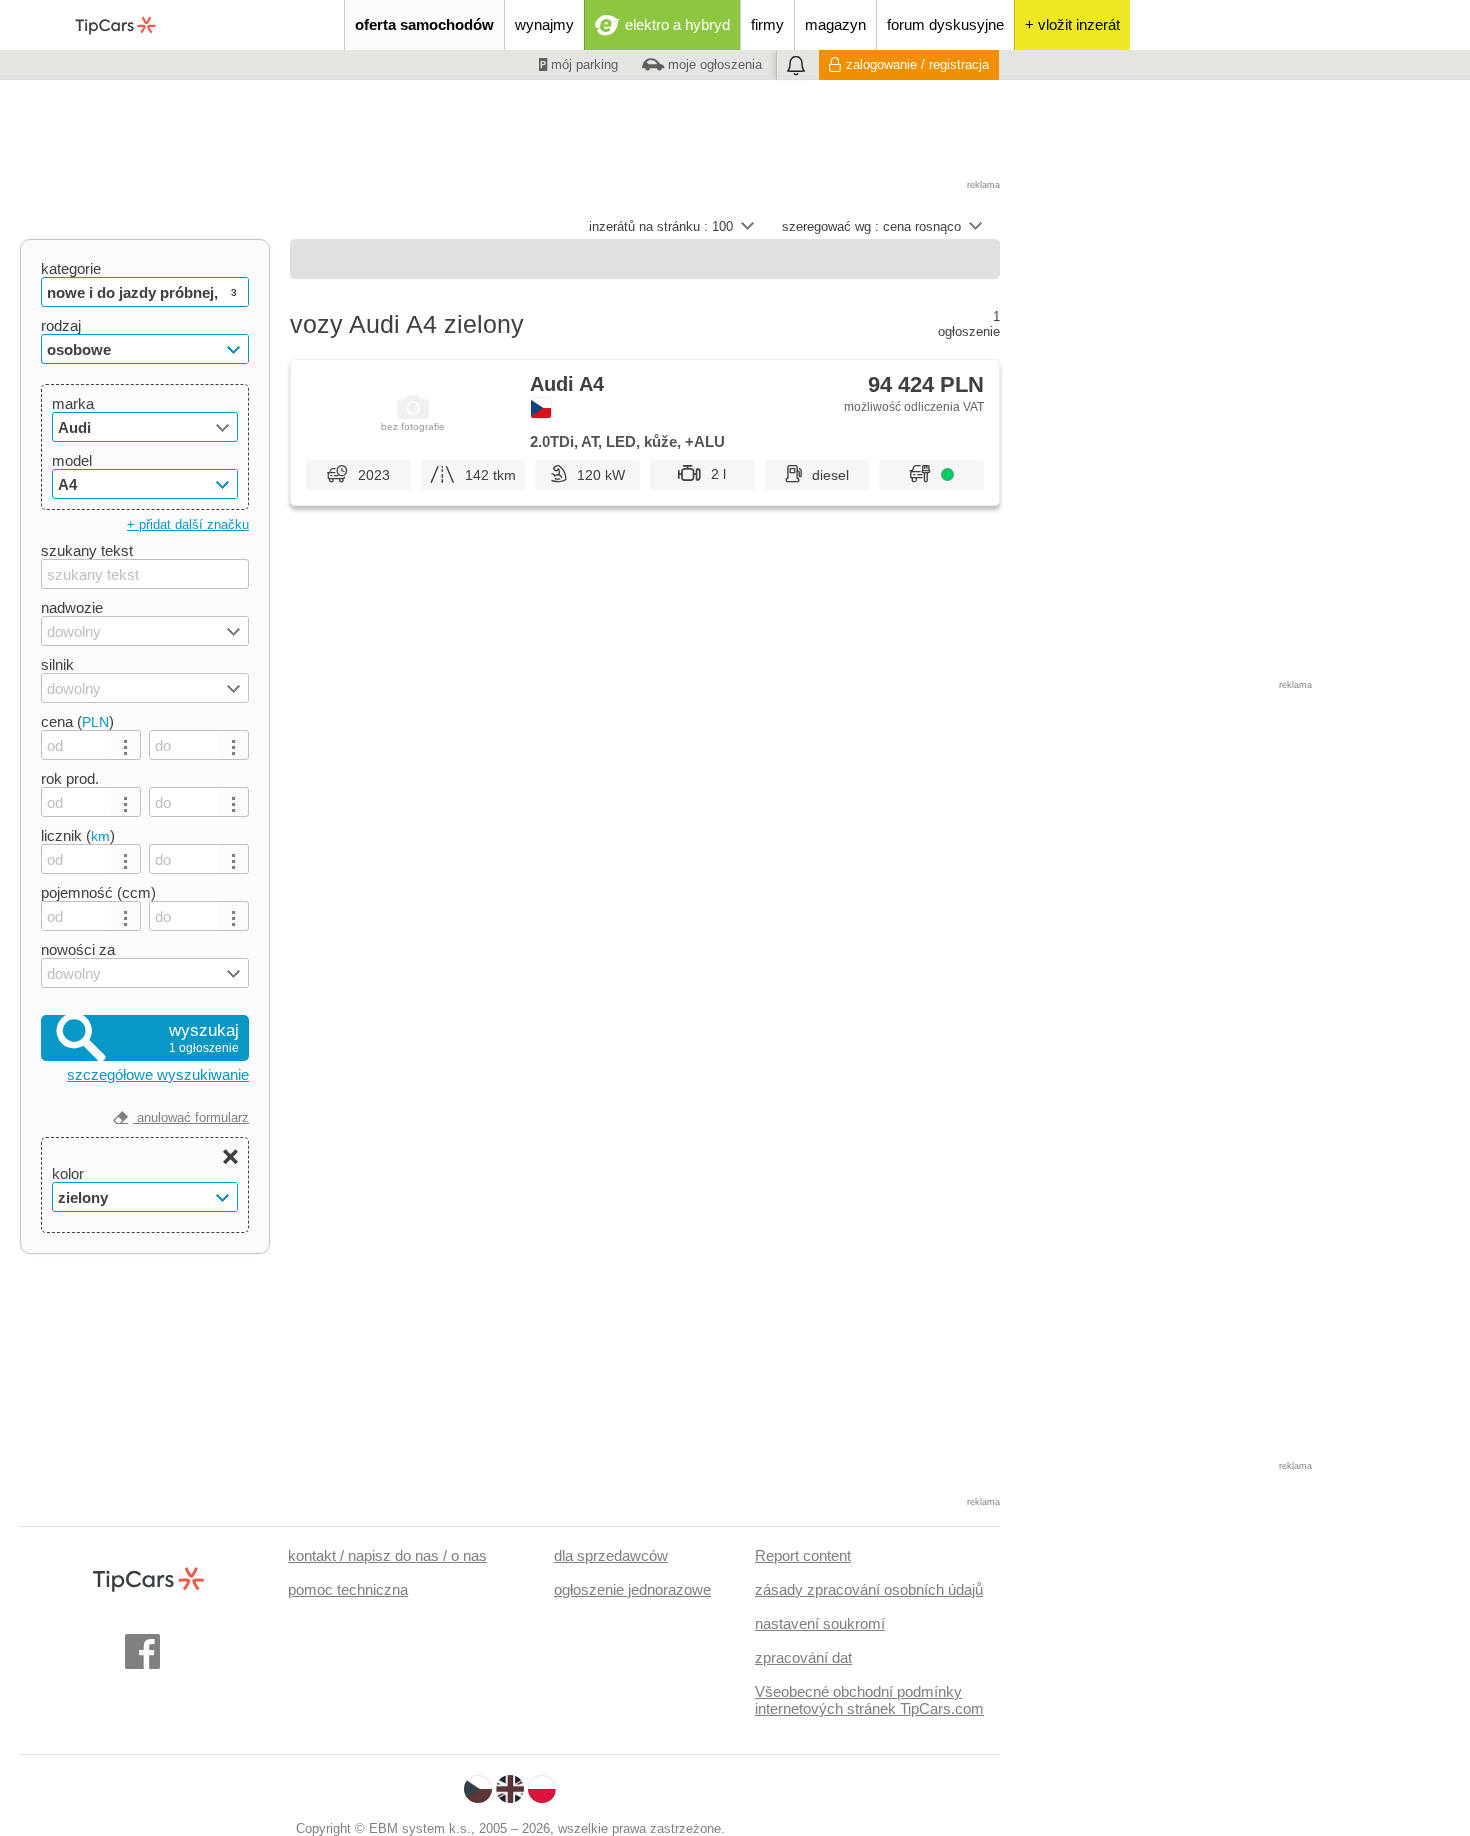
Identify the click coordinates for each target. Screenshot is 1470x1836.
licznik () (78, 835)
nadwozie (72, 607)
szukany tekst (87, 550)
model (72, 460)
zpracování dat (803, 1657)
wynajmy (544, 24)
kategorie (71, 268)
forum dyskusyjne (945, 24)
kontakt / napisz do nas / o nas (387, 1555)
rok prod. (70, 778)
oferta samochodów (424, 24)
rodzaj (61, 325)
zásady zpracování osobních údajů (869, 1589)
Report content (803, 1555)
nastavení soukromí (820, 1623)
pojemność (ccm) (98, 892)
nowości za (78, 949)
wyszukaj (204, 1038)
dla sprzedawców (611, 1555)
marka (73, 403)
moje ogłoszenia (713, 64)
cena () (77, 721)
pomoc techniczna (348, 1589)
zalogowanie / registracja (917, 64)
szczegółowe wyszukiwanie (158, 1074)
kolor (68, 1173)
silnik (57, 664)
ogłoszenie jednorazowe (632, 1589)
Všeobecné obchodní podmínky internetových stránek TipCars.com (869, 1700)
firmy (767, 24)
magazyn (835, 24)
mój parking (582, 64)
